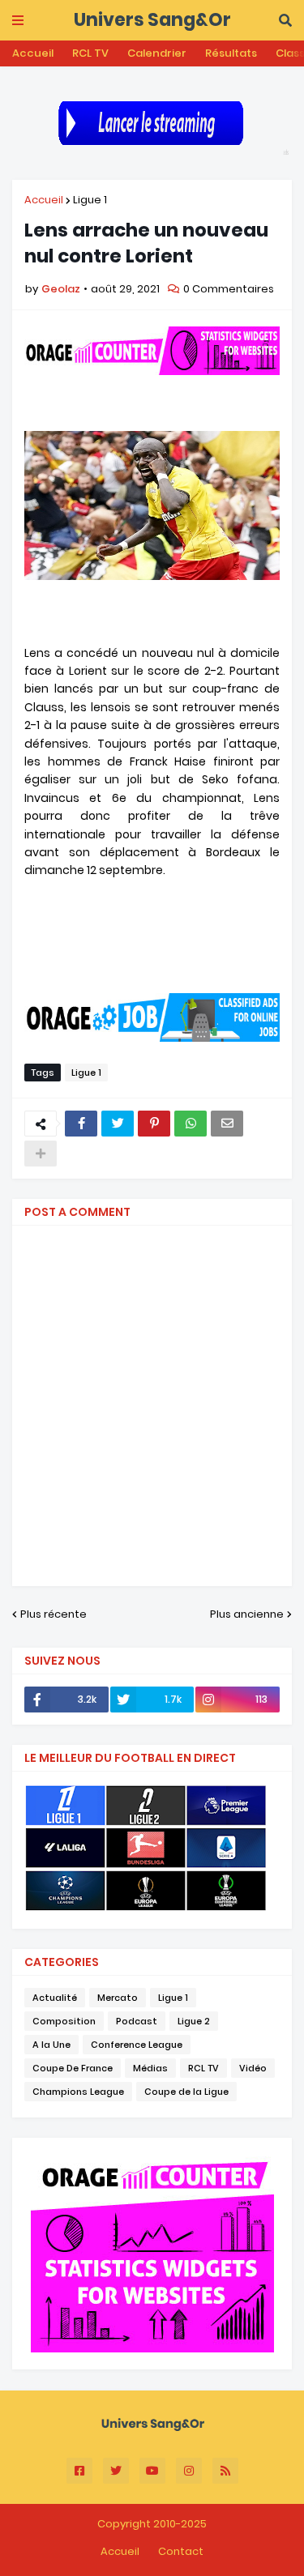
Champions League (78, 2092)
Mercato (118, 1998)
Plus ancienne (247, 1614)
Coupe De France (73, 2068)
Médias (150, 2068)
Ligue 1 (90, 200)
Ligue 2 (194, 2021)
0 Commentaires (229, 289)
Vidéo (253, 2068)
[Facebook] (81, 1124)
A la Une (51, 2045)
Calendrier (157, 53)
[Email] (227, 1124)
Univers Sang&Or (152, 20)
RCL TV (90, 53)
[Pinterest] (154, 1124)
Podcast (137, 2021)
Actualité (55, 1998)
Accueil (33, 53)
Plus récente (54, 1614)
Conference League (137, 2045)
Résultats (231, 53)
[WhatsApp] (191, 1124)
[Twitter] (118, 1124)
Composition (64, 2021)
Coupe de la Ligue (186, 2092)
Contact (181, 2551)
